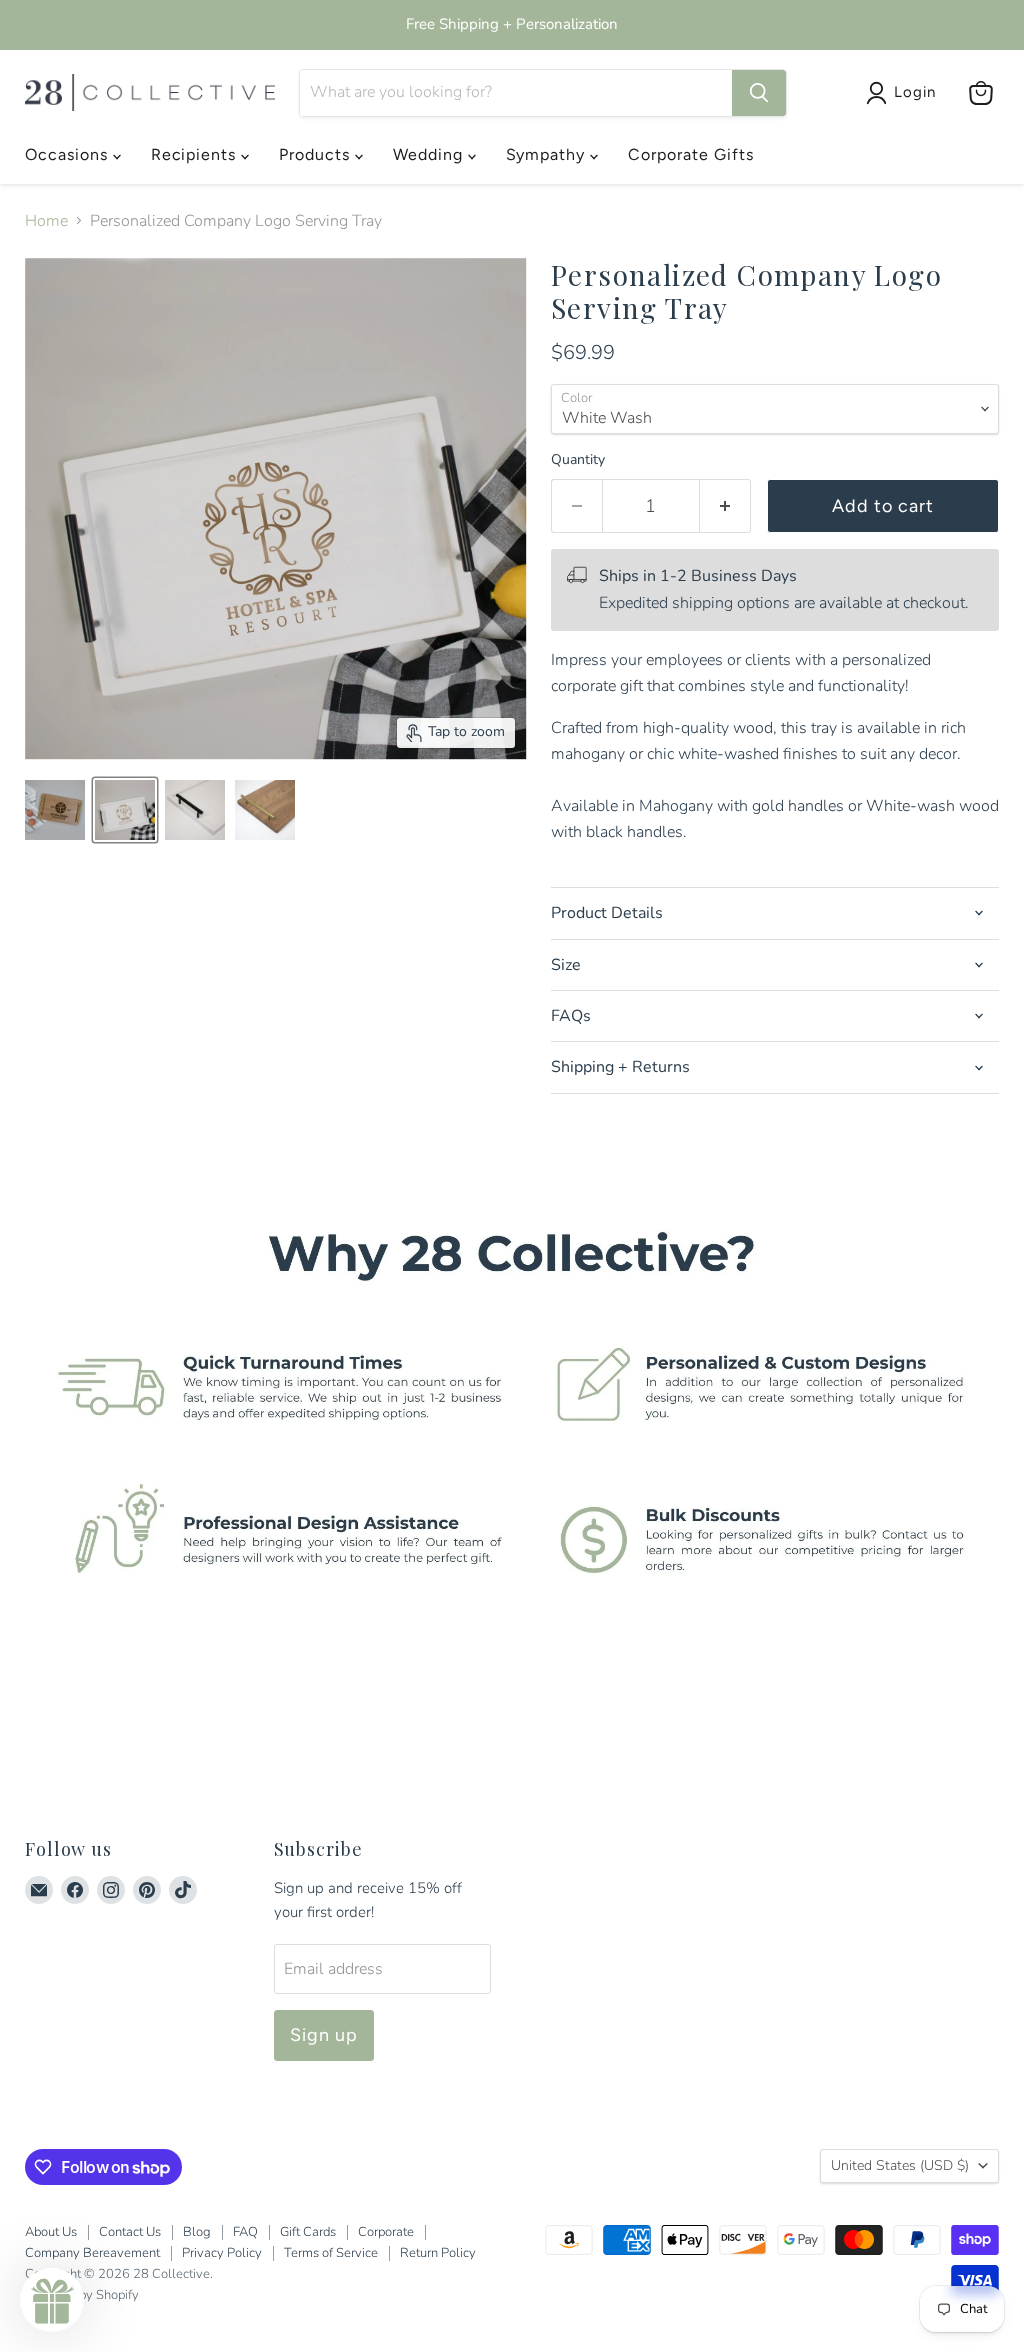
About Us (51, 2232)
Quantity (578, 460)
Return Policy (438, 2253)
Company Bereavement (92, 2253)
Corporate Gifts (690, 154)
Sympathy (548, 154)
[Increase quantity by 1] (725, 506)
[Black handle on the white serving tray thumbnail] (195, 810)
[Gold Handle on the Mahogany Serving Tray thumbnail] (265, 810)
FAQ (245, 2232)
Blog (197, 2232)
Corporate (386, 2232)
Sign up (324, 2035)
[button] (52, 2300)
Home (46, 221)
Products (317, 154)
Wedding (430, 154)
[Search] (759, 93)
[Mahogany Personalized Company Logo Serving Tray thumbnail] (55, 810)
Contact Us (130, 2232)
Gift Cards (308, 2232)
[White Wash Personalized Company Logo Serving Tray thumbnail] (125, 810)
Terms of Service (331, 2253)
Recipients (196, 154)
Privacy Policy (222, 2253)
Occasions (69, 154)
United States (900, 2165)
